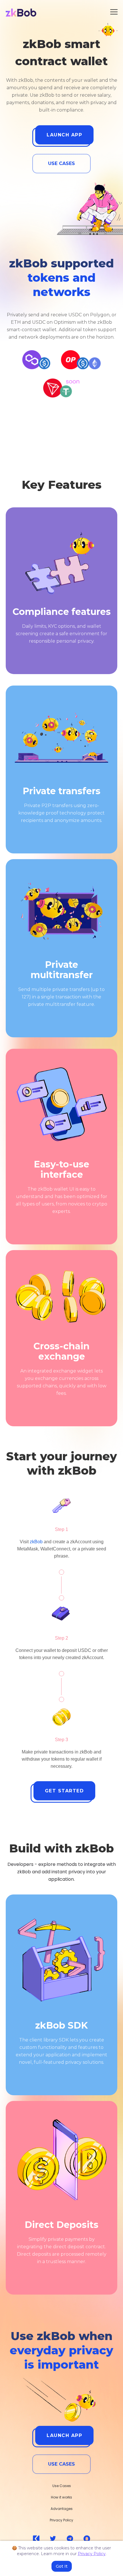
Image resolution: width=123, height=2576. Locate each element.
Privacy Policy (92, 2554)
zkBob (36, 1542)
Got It (62, 2566)
